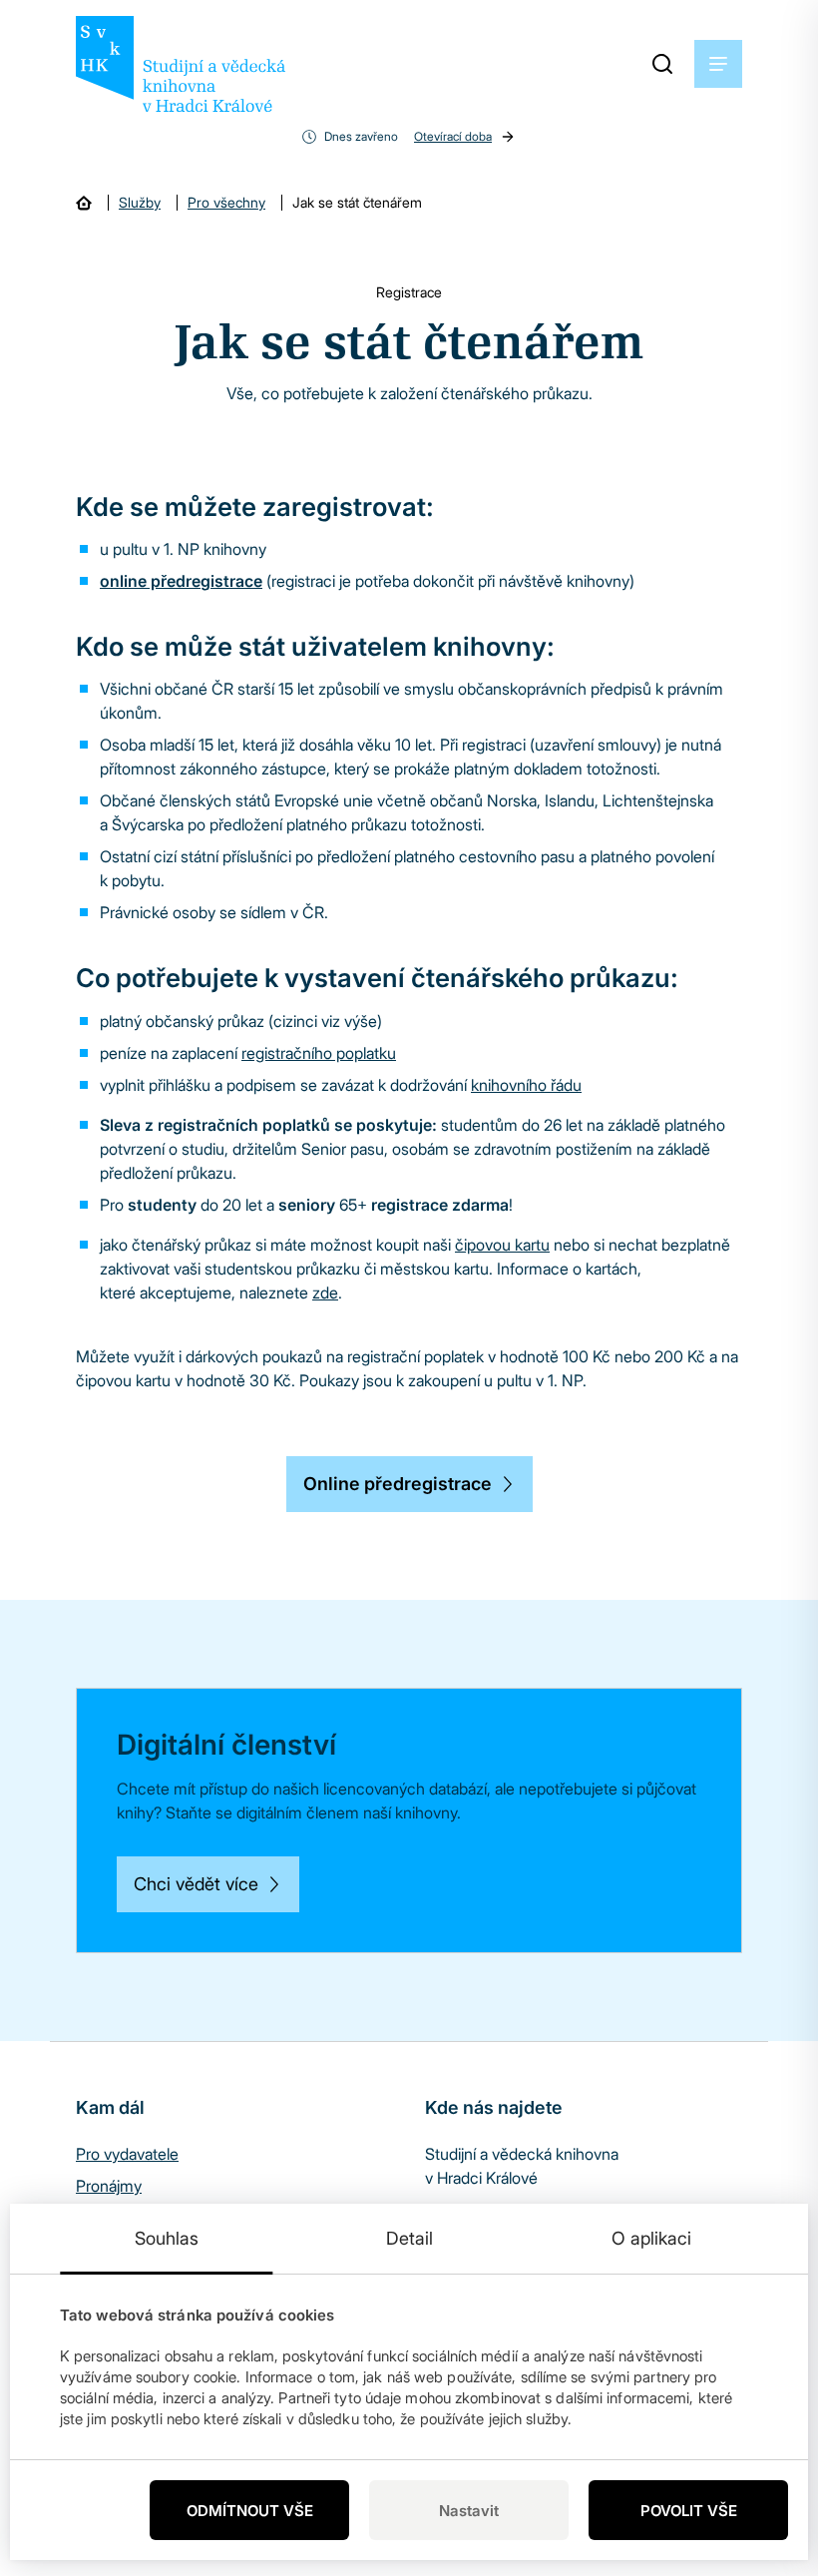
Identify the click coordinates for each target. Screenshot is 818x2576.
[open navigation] (718, 64)
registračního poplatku (319, 1053)
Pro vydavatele (127, 2154)
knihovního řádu (526, 1085)
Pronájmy (109, 2186)
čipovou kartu (502, 1245)
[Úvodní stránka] (84, 203)
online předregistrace (181, 581)
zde (325, 1292)
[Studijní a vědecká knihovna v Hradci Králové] (181, 64)
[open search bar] (662, 64)
